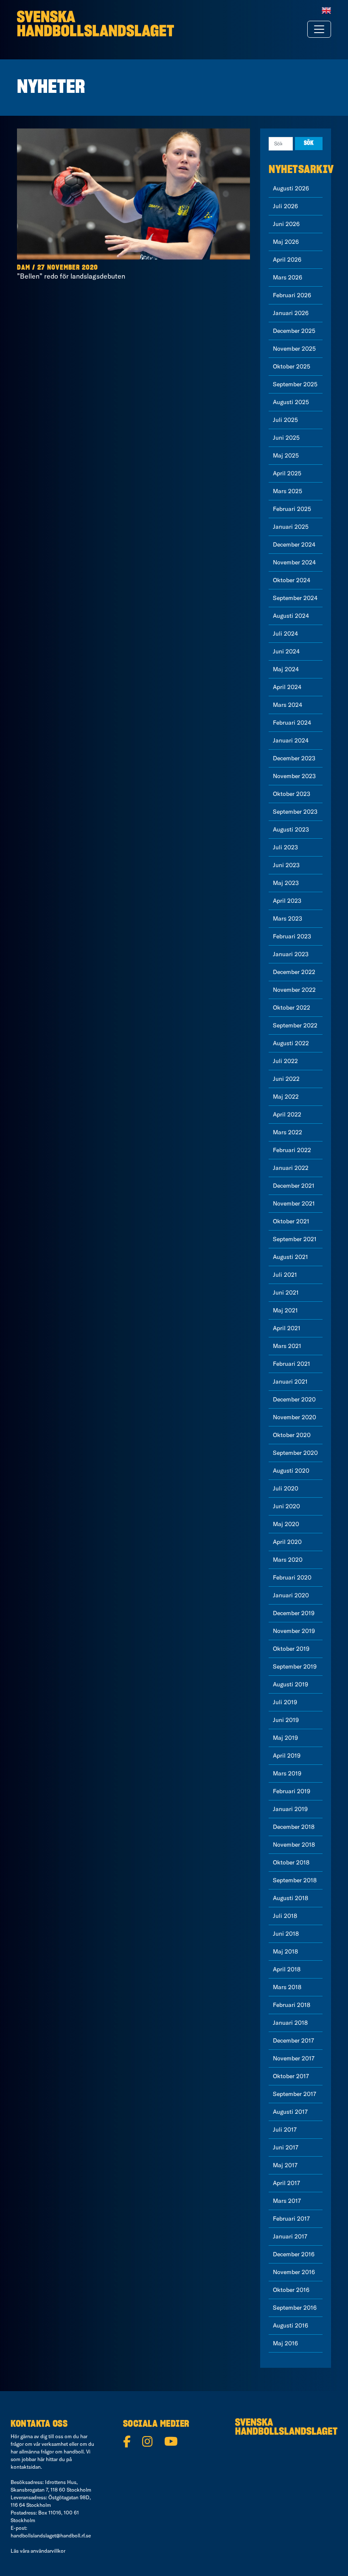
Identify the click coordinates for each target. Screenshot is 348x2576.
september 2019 (295, 1666)
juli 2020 (286, 1488)
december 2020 (294, 1399)
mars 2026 (288, 277)
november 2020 (295, 1417)
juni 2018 (286, 1934)
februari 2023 (292, 936)
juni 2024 (286, 651)
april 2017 (286, 2183)
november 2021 (294, 1203)
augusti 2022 (291, 1043)
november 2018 (294, 1845)
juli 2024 (285, 634)
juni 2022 (286, 1079)
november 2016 (294, 2272)
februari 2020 (292, 1577)
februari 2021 (292, 1364)
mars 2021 (287, 1346)
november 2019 (294, 1631)
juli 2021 (285, 1275)
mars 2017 (287, 2201)
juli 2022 (285, 1061)
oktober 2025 (292, 366)
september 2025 (295, 384)
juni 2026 (286, 224)
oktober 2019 (291, 1649)
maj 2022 (286, 1097)
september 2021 (295, 1239)
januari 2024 (291, 740)
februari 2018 (292, 2005)
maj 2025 (286, 455)
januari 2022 (291, 1168)
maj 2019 (285, 1738)
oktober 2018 (291, 1862)
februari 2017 (291, 2219)
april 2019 (287, 1755)
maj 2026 (286, 242)
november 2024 (294, 562)
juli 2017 (285, 2129)
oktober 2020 (292, 1435)
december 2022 (294, 972)
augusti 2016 (290, 2325)
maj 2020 (286, 1524)
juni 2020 (286, 1506)
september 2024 (295, 598)
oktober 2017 (291, 2076)
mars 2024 (288, 705)
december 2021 (294, 1186)
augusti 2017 (290, 2112)
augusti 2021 (290, 1257)
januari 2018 (290, 2023)
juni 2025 (286, 438)
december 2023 (294, 758)
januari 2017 (290, 2236)
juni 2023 (286, 865)
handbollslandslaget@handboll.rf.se (51, 2536)
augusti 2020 (291, 1471)
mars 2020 (288, 1560)
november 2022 (294, 990)
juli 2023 (285, 847)
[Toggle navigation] (319, 29)
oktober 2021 (291, 1221)
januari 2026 (291, 313)
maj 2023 (286, 883)
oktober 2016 (291, 2290)
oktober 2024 (292, 580)
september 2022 (295, 1025)
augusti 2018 (290, 1898)
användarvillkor (48, 2551)
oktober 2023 (292, 794)
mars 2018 (287, 1987)
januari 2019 (290, 1809)
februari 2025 (292, 509)
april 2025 (287, 473)
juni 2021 (286, 1292)
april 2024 (287, 687)
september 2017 (295, 2094)
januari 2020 (291, 1595)
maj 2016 (285, 2343)
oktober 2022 (292, 1008)
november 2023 (294, 776)
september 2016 (295, 2308)
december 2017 (293, 2040)
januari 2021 (290, 1381)
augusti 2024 (291, 616)
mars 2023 (288, 918)
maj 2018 (285, 1951)
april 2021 (287, 1328)
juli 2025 (285, 420)
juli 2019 (285, 1702)
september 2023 (295, 812)
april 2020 (287, 1542)
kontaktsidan (26, 2467)
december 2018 (294, 1827)
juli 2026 (285, 206)
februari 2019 (292, 1791)
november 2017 (294, 2058)
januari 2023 (291, 954)
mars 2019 (287, 1773)
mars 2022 (288, 1132)
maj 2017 (285, 2165)
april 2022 (287, 1114)
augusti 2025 (291, 402)
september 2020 (295, 1453)
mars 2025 (288, 491)
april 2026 (287, 260)
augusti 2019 (290, 1684)
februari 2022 (292, 1150)
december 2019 (294, 1613)
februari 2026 (292, 295)
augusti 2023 (291, 829)
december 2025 (294, 331)
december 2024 (294, 544)
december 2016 (294, 2254)
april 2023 (287, 901)
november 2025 (294, 349)
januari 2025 (291, 527)
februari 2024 (292, 723)
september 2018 (295, 1880)
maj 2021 (285, 1310)
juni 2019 (286, 1720)
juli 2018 (285, 1916)
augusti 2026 (291, 188)
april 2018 (287, 1969)
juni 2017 (286, 2147)
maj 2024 (286, 669)
